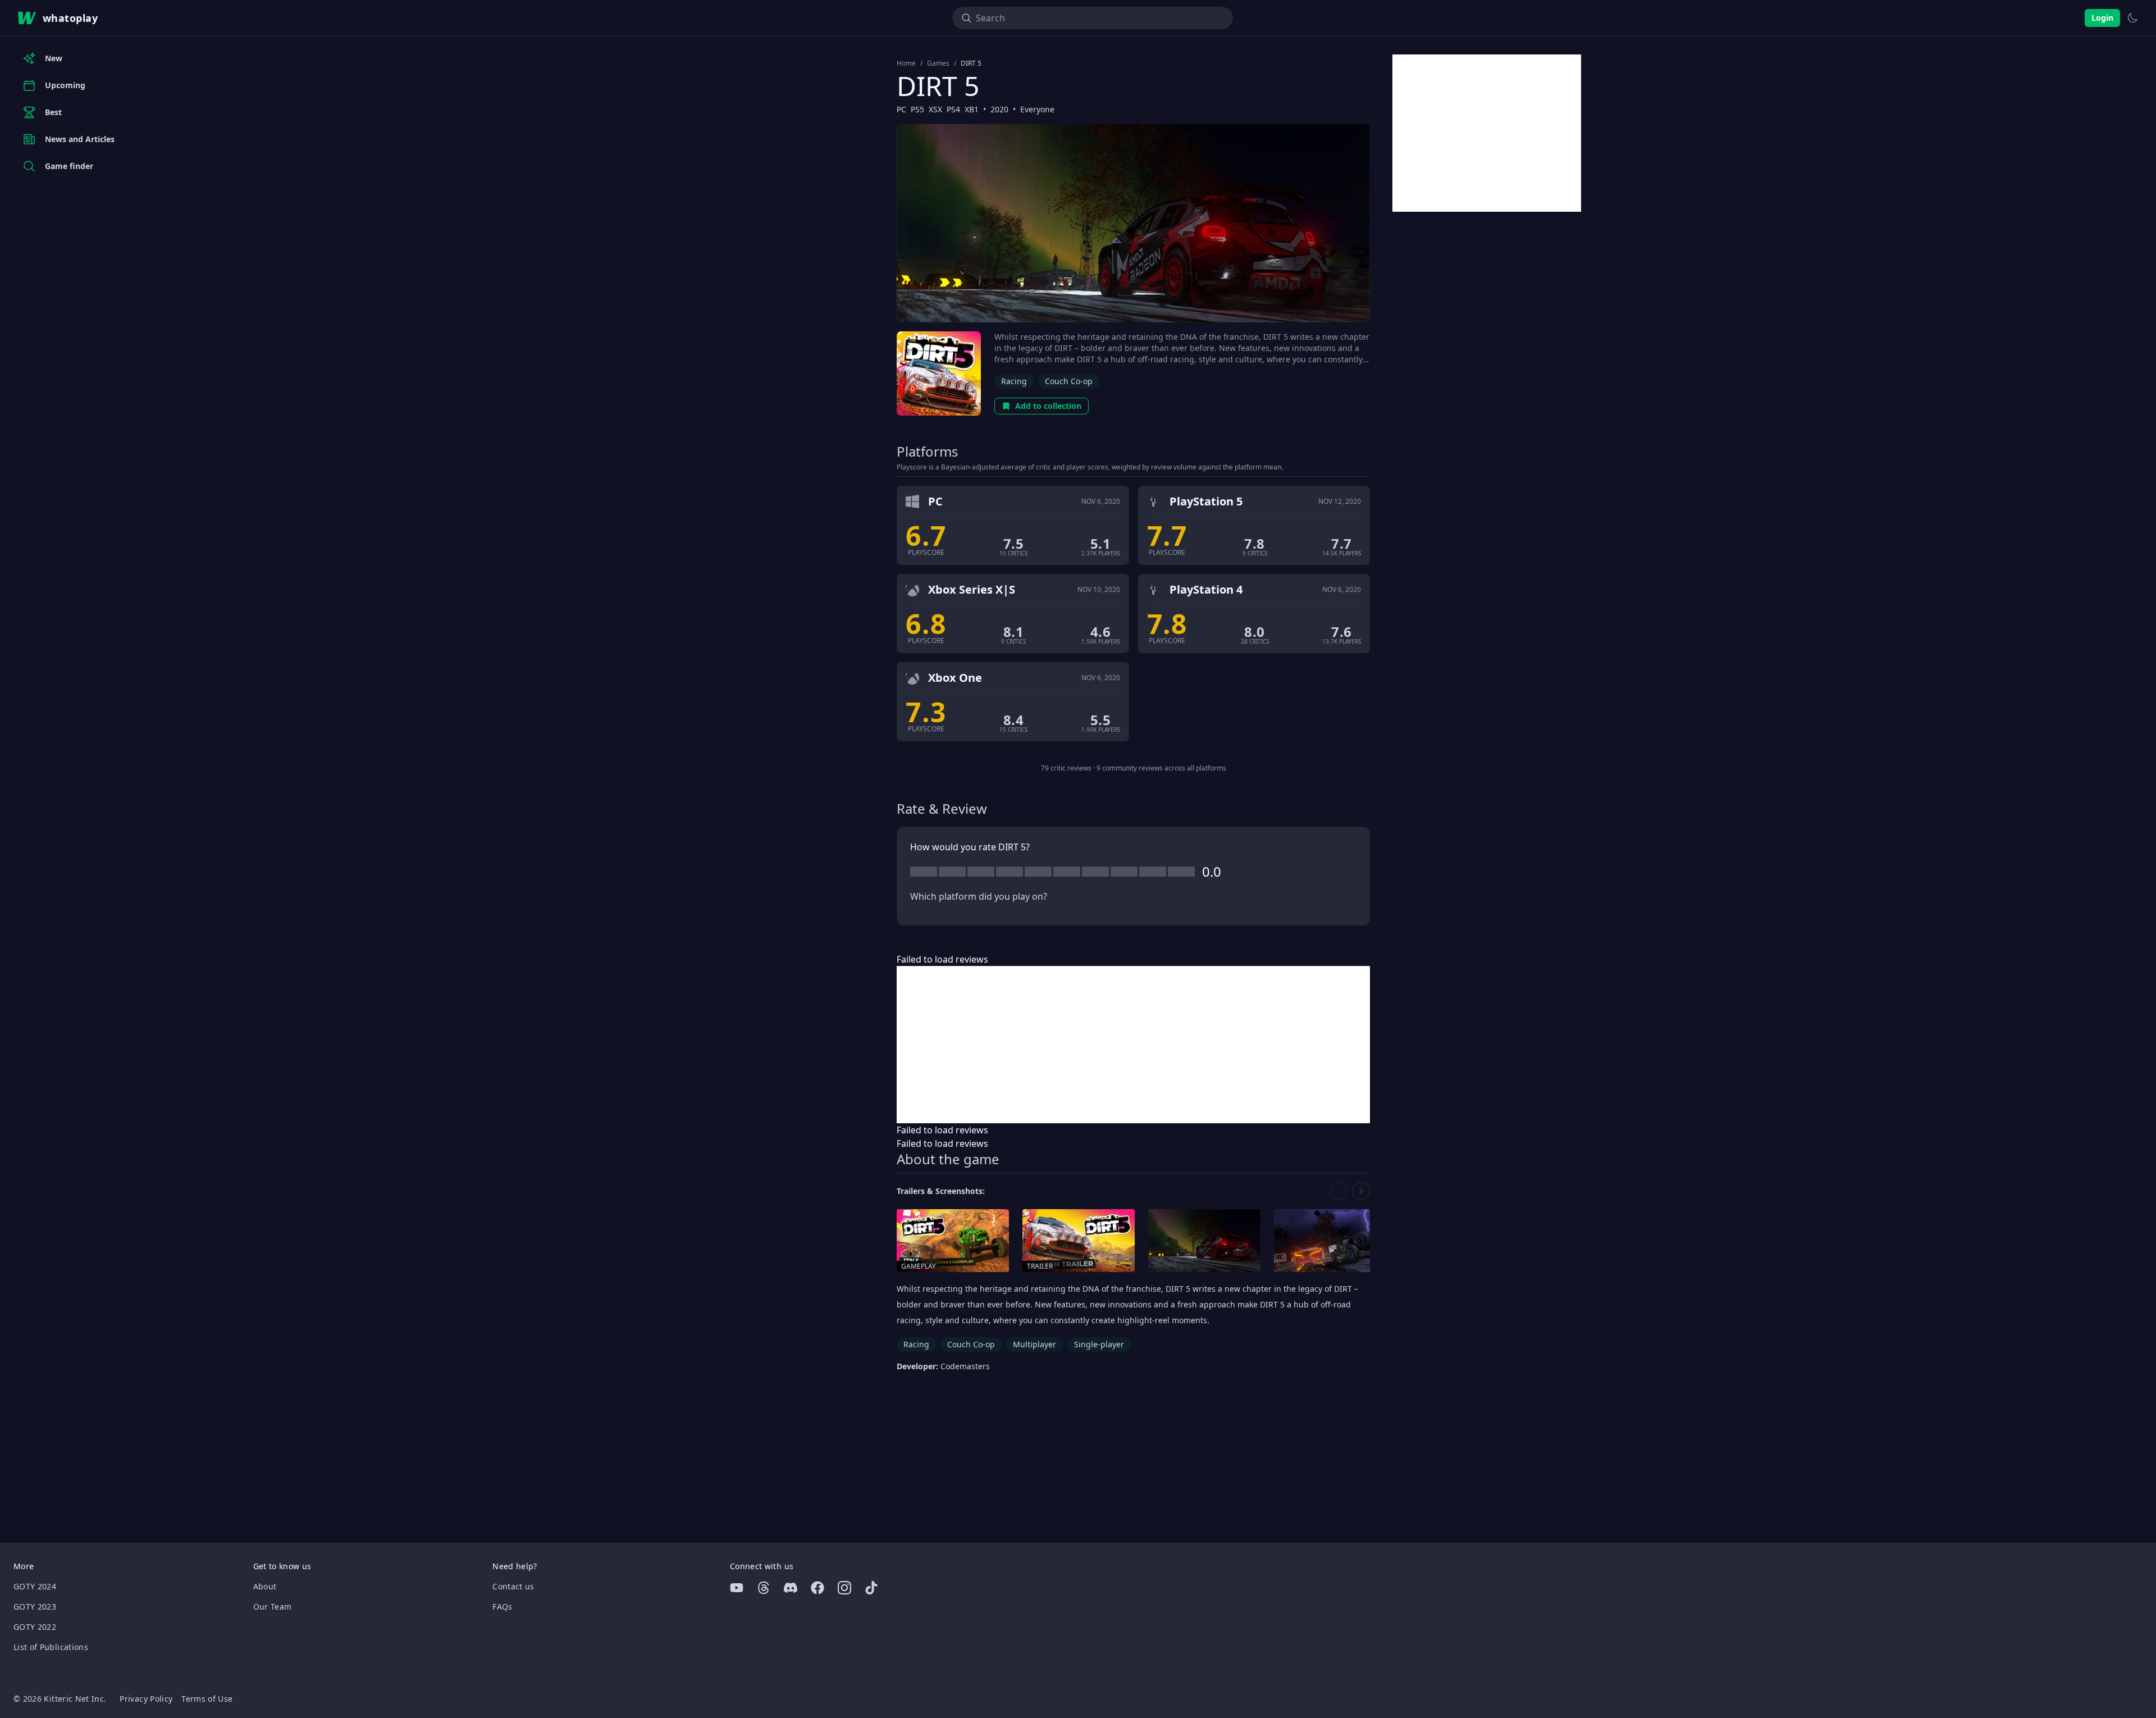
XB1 (972, 109)
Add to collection (1048, 406)
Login (2102, 18)
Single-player (1099, 1344)
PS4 (953, 109)
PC (901, 109)
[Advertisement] (1133, 1045)
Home (906, 63)
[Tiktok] (871, 1588)
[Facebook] (817, 1588)
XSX (935, 109)
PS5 (917, 109)
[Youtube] (737, 1588)
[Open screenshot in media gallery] (1204, 1241)
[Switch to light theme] (2132, 18)
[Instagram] (844, 1588)
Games (938, 63)
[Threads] (764, 1588)
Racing (1014, 381)
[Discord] (791, 1588)
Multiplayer (1034, 1344)
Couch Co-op (1069, 381)
